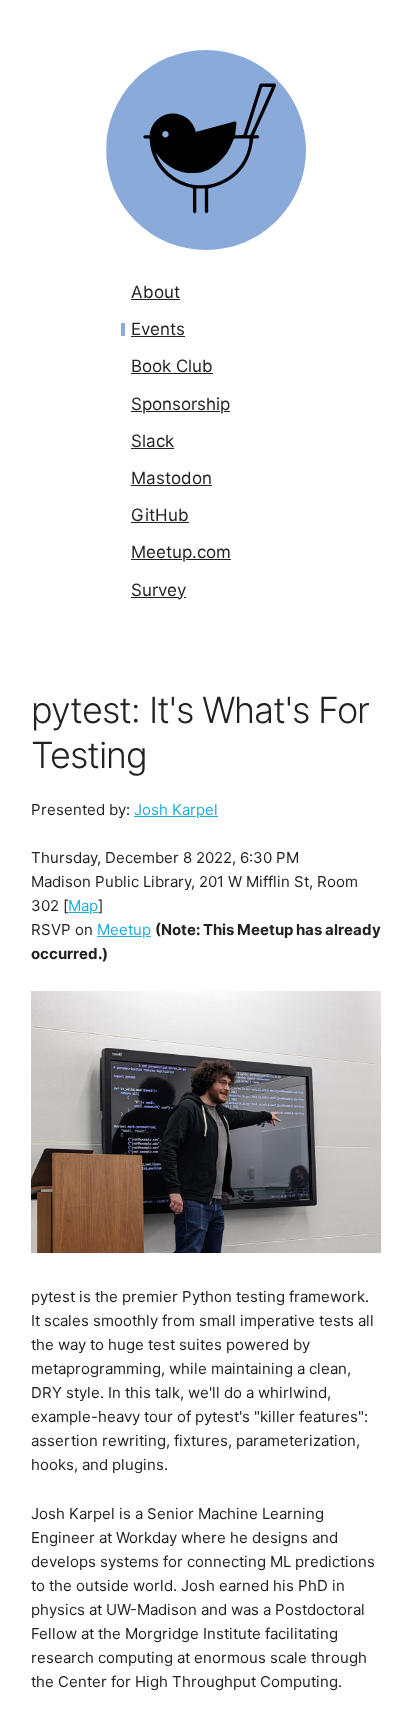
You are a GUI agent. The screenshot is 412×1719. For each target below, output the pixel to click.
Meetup (124, 929)
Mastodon (171, 478)
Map (83, 905)
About (155, 292)
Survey (158, 590)
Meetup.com (181, 552)
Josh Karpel (176, 809)
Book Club (172, 366)
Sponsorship (180, 404)
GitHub (160, 515)
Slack (152, 441)
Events (158, 329)
